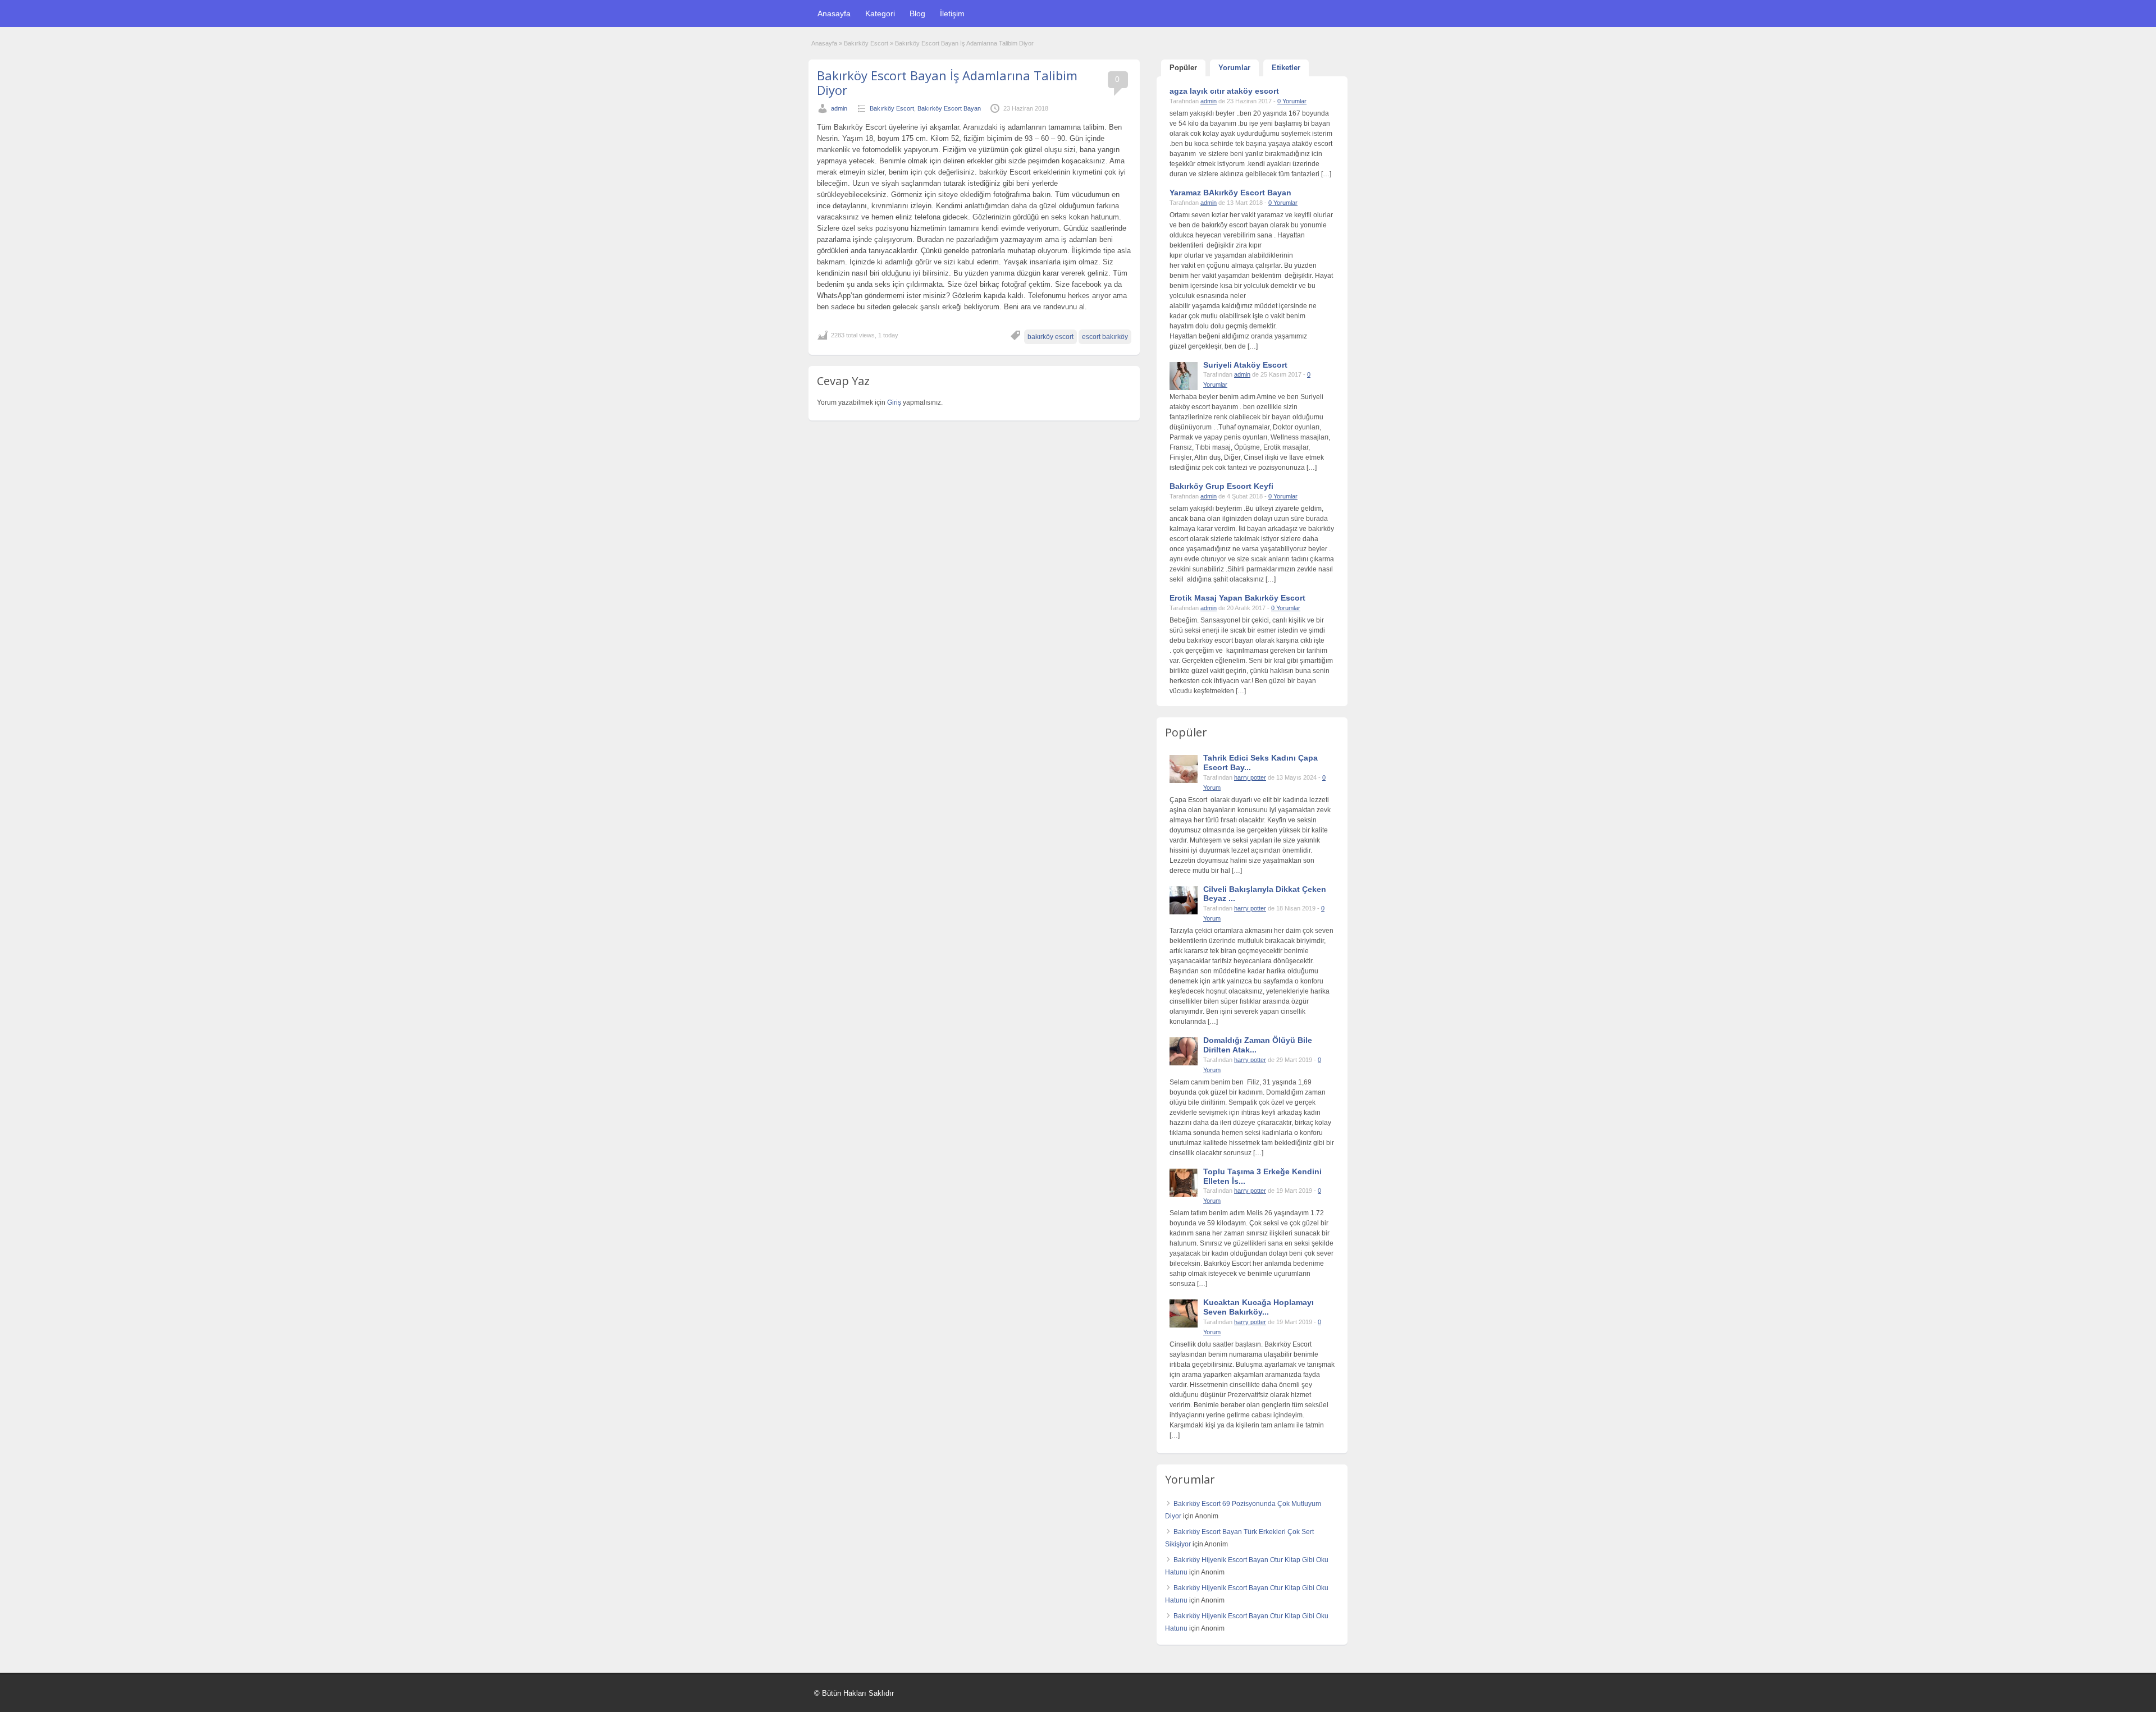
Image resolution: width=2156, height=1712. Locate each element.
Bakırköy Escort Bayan (949, 108)
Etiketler (1286, 68)
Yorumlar (1234, 68)
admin (839, 108)
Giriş (895, 402)
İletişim (952, 13)
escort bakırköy (1105, 337)
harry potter (1250, 777)
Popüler (1183, 68)
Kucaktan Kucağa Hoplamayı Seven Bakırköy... (1259, 1307)
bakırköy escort (1050, 337)
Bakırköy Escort (866, 43)
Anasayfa (834, 13)
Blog (917, 13)
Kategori (880, 13)
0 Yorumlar (1292, 101)
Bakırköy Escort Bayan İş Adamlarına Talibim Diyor (947, 83)
